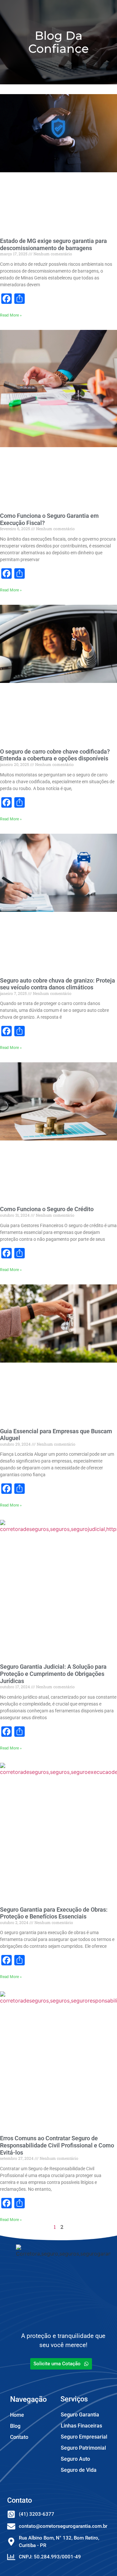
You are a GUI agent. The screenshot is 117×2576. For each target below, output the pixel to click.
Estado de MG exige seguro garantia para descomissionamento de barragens (53, 244)
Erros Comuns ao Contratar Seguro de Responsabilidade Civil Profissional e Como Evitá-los (57, 2145)
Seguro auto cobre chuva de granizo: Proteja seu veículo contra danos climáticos (58, 984)
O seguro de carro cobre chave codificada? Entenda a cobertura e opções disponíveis (55, 755)
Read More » (11, 315)
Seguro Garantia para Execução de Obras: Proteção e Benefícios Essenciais (54, 1913)
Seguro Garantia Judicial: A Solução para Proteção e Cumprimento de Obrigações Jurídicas (53, 1674)
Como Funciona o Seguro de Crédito (47, 1209)
